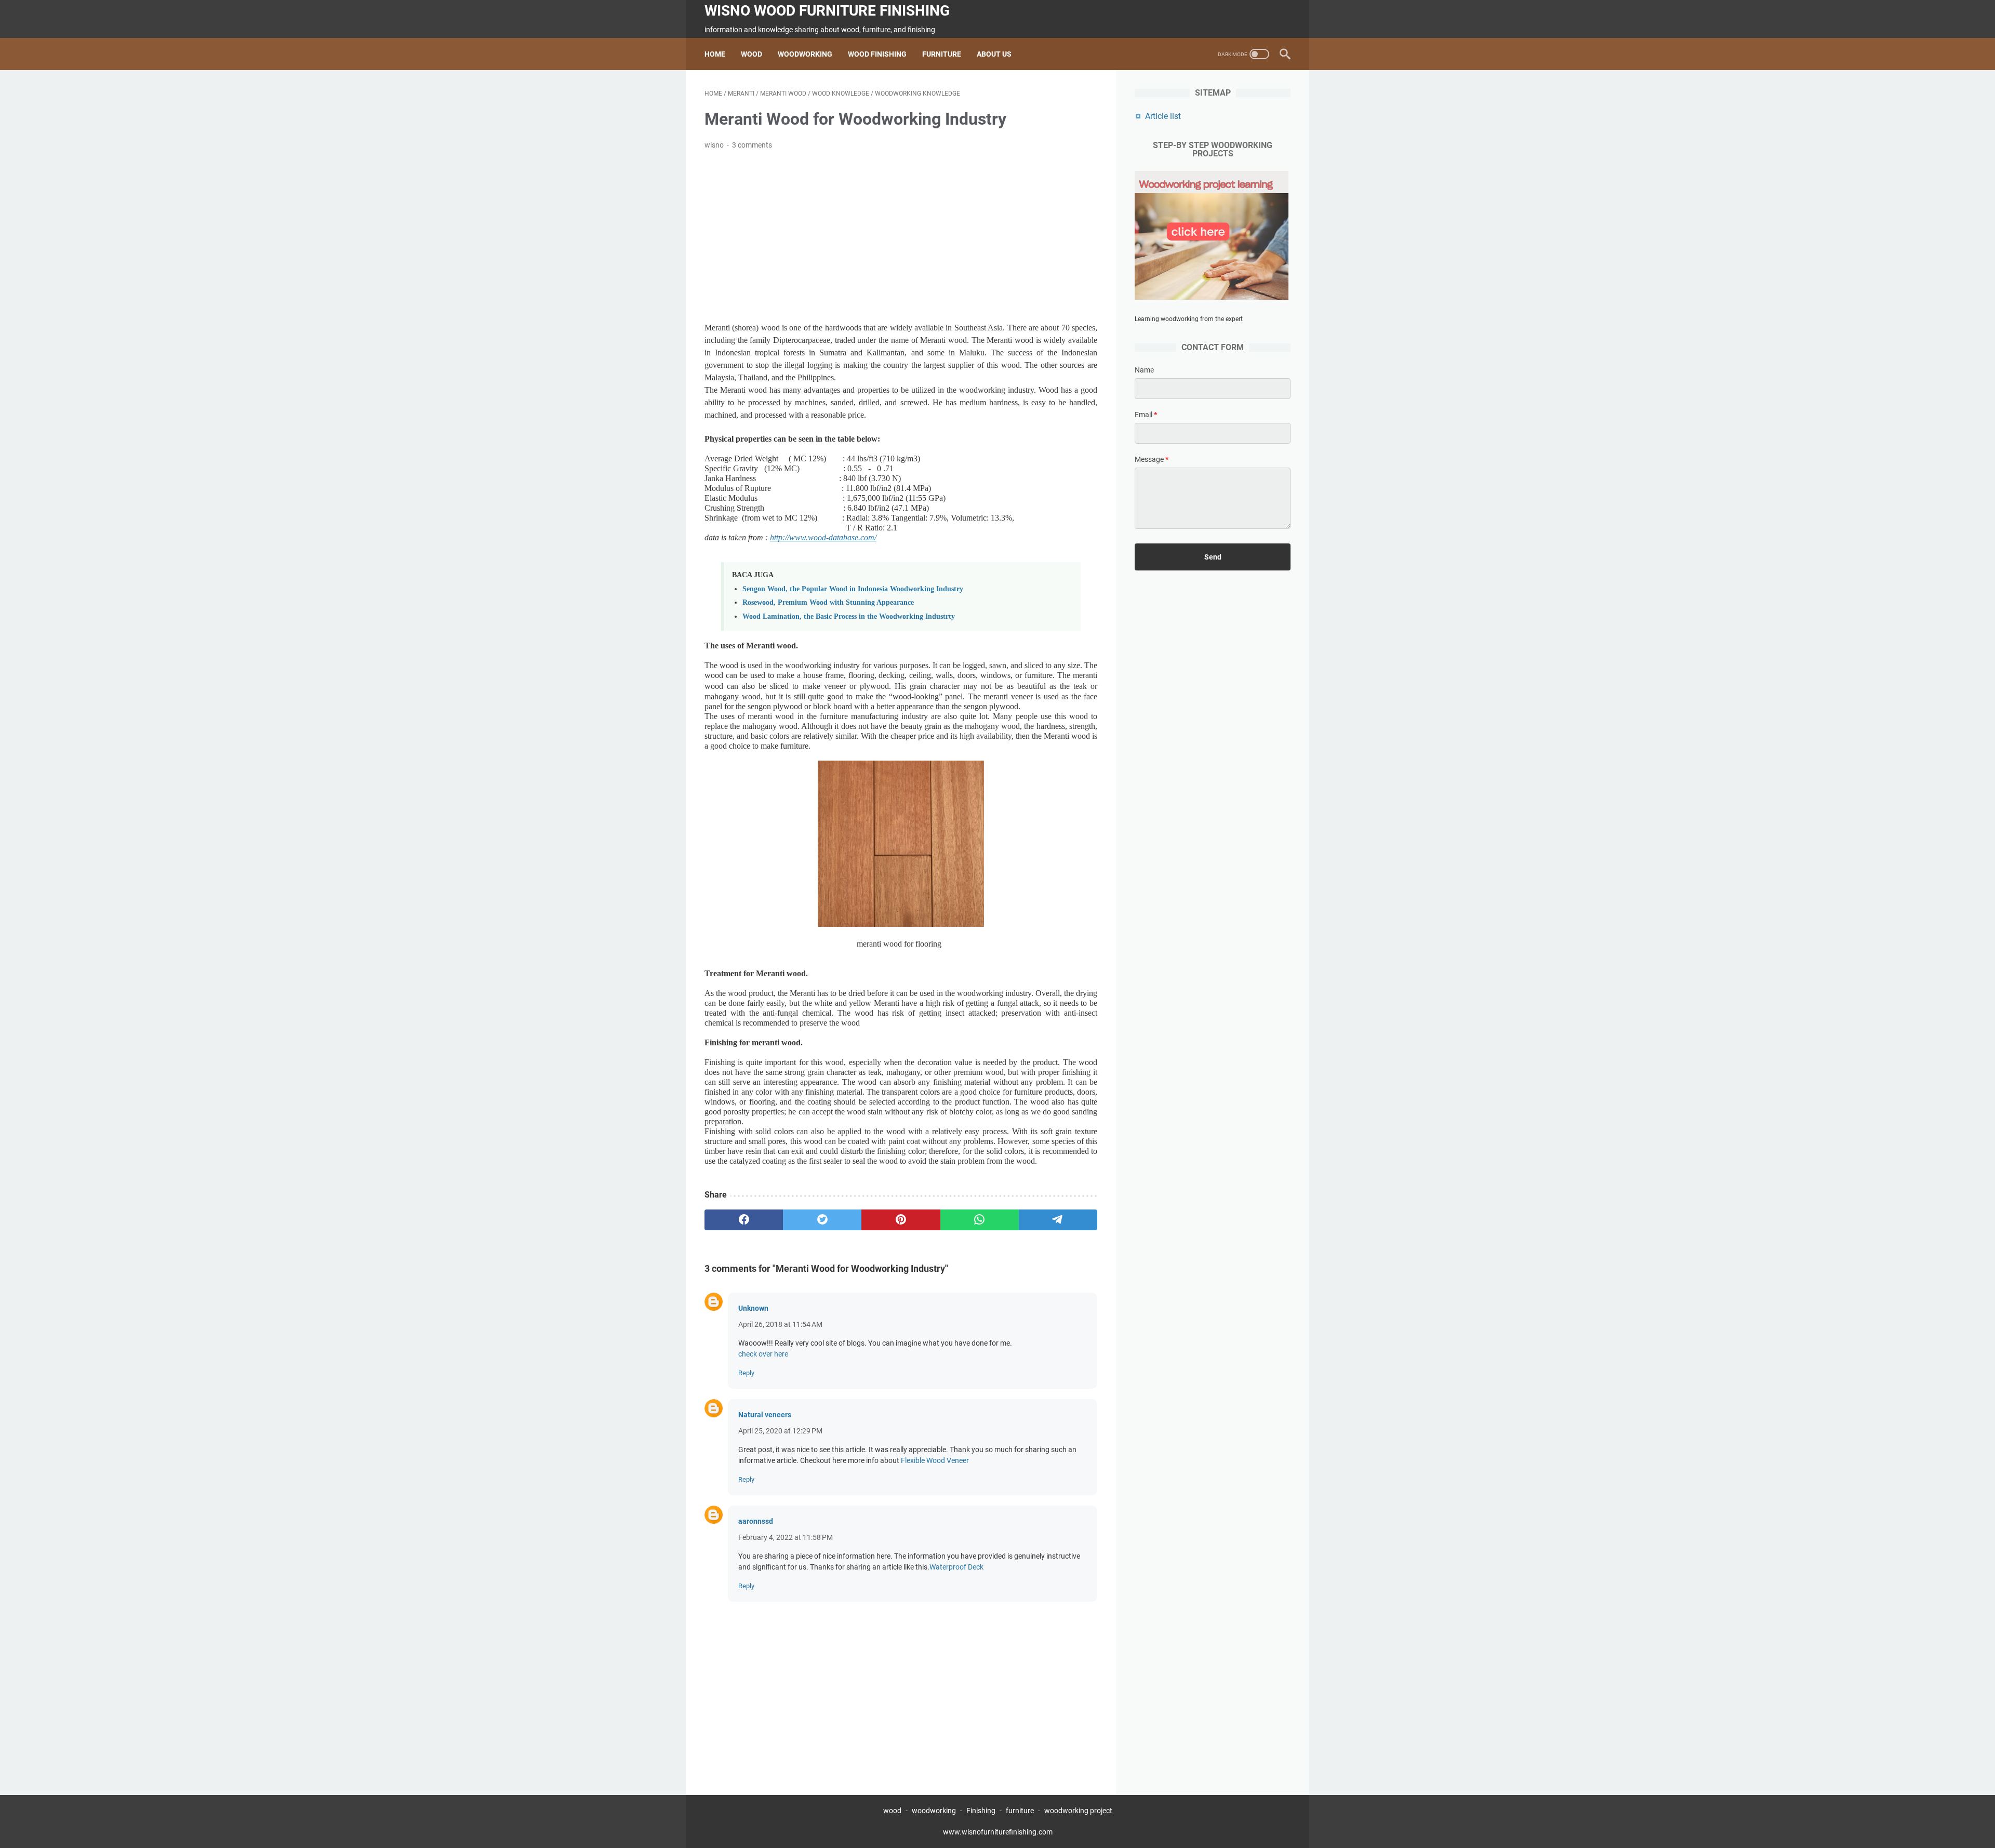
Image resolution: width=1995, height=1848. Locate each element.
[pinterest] (901, 1220)
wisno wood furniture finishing (827, 11)
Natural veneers (765, 1415)
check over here (763, 1354)
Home (715, 54)
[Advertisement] (901, 236)
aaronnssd (756, 1521)
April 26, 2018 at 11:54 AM (780, 1324)
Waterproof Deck (956, 1567)
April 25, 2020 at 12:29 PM (780, 1431)
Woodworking (805, 54)
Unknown (753, 1308)
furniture (1020, 1811)
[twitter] (822, 1220)
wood (892, 1811)
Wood (752, 54)
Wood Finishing (877, 54)
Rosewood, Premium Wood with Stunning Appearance (828, 602)
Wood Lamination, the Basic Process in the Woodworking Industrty (849, 616)
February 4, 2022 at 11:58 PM (786, 1537)
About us (994, 54)
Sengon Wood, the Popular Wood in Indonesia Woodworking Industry (853, 589)
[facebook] (744, 1220)
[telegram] (1058, 1220)
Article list (1163, 116)
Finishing (982, 1811)
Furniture (942, 54)
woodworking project (1078, 1811)
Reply (746, 1373)
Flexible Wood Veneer (935, 1460)
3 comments (752, 145)
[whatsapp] (980, 1220)
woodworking (934, 1811)
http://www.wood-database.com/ (823, 537)
